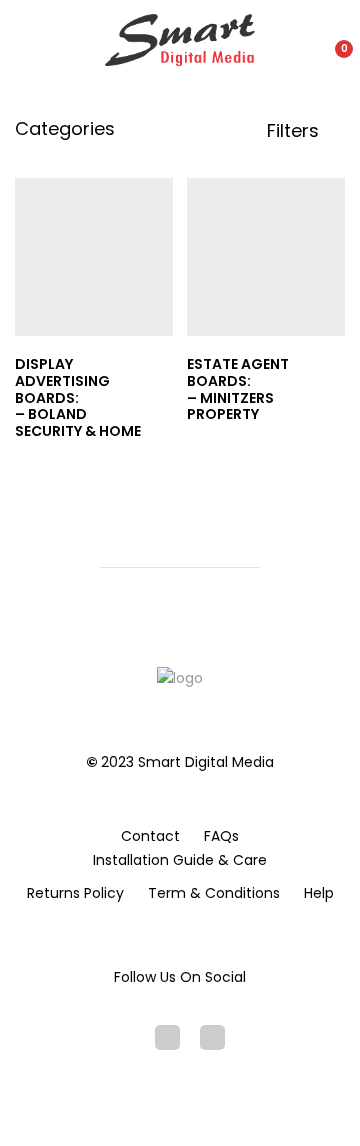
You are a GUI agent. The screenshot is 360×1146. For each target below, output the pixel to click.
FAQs (221, 836)
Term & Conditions (214, 893)
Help (319, 893)
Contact (150, 836)
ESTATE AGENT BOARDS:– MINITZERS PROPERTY (238, 389)
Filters (295, 131)
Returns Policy (75, 893)
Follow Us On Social (180, 977)
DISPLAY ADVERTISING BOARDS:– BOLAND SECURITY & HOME (78, 397)
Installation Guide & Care (180, 860)
